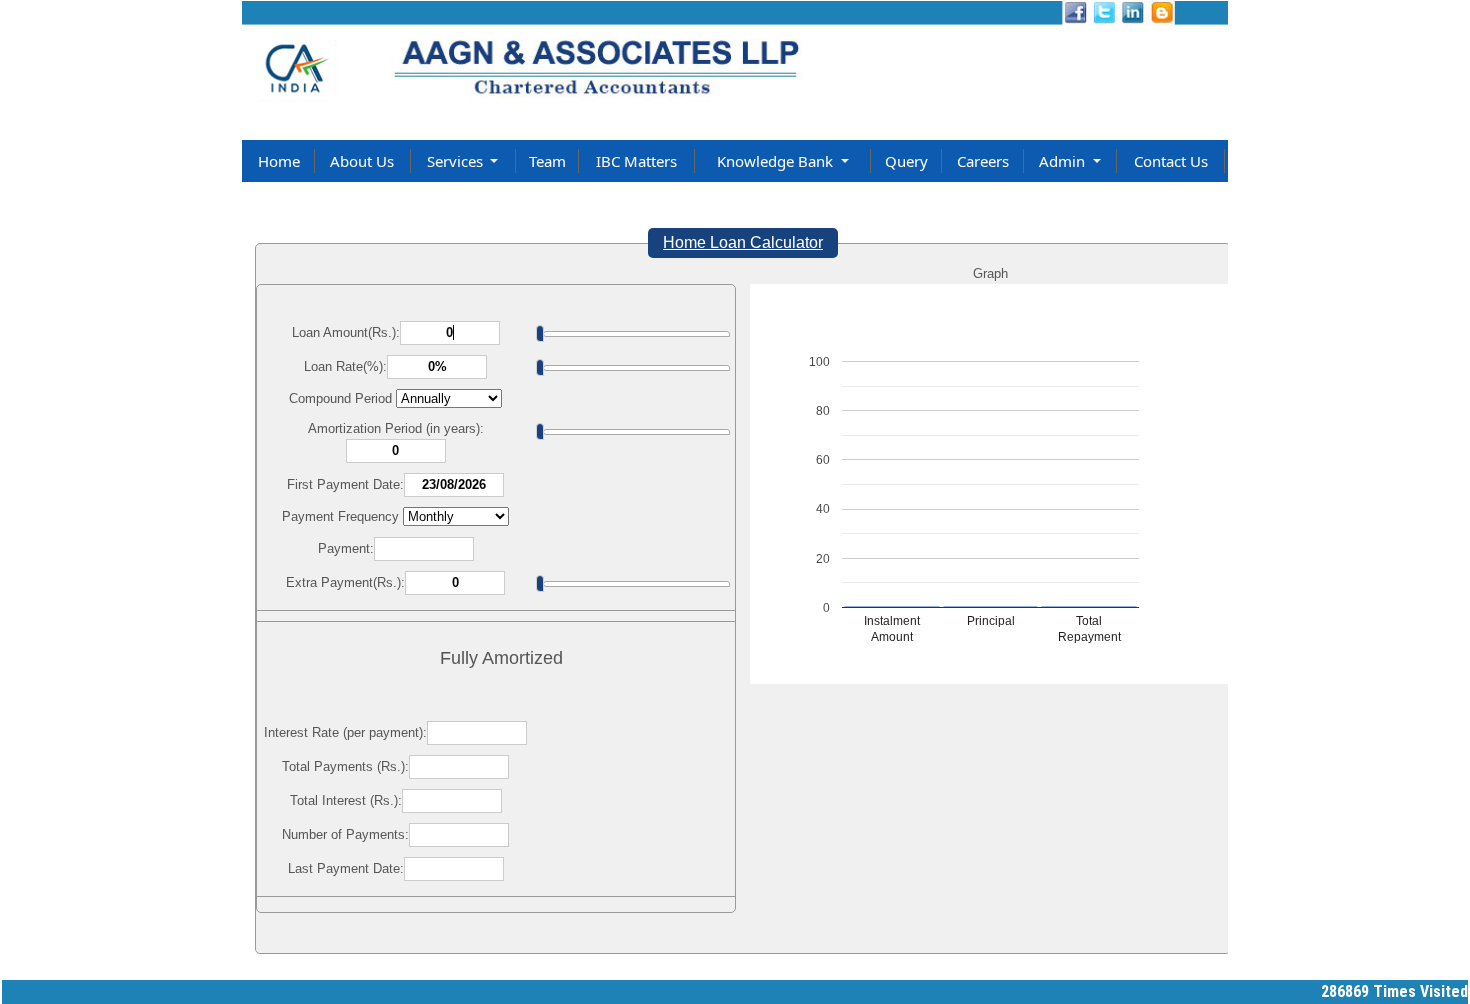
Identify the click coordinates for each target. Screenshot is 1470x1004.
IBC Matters (636, 161)
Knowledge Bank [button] (777, 161)
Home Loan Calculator (743, 242)
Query (906, 161)
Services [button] (457, 161)
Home (279, 161)
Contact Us (1171, 161)
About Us (362, 161)
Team (547, 161)
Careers (983, 161)
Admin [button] (1064, 161)
